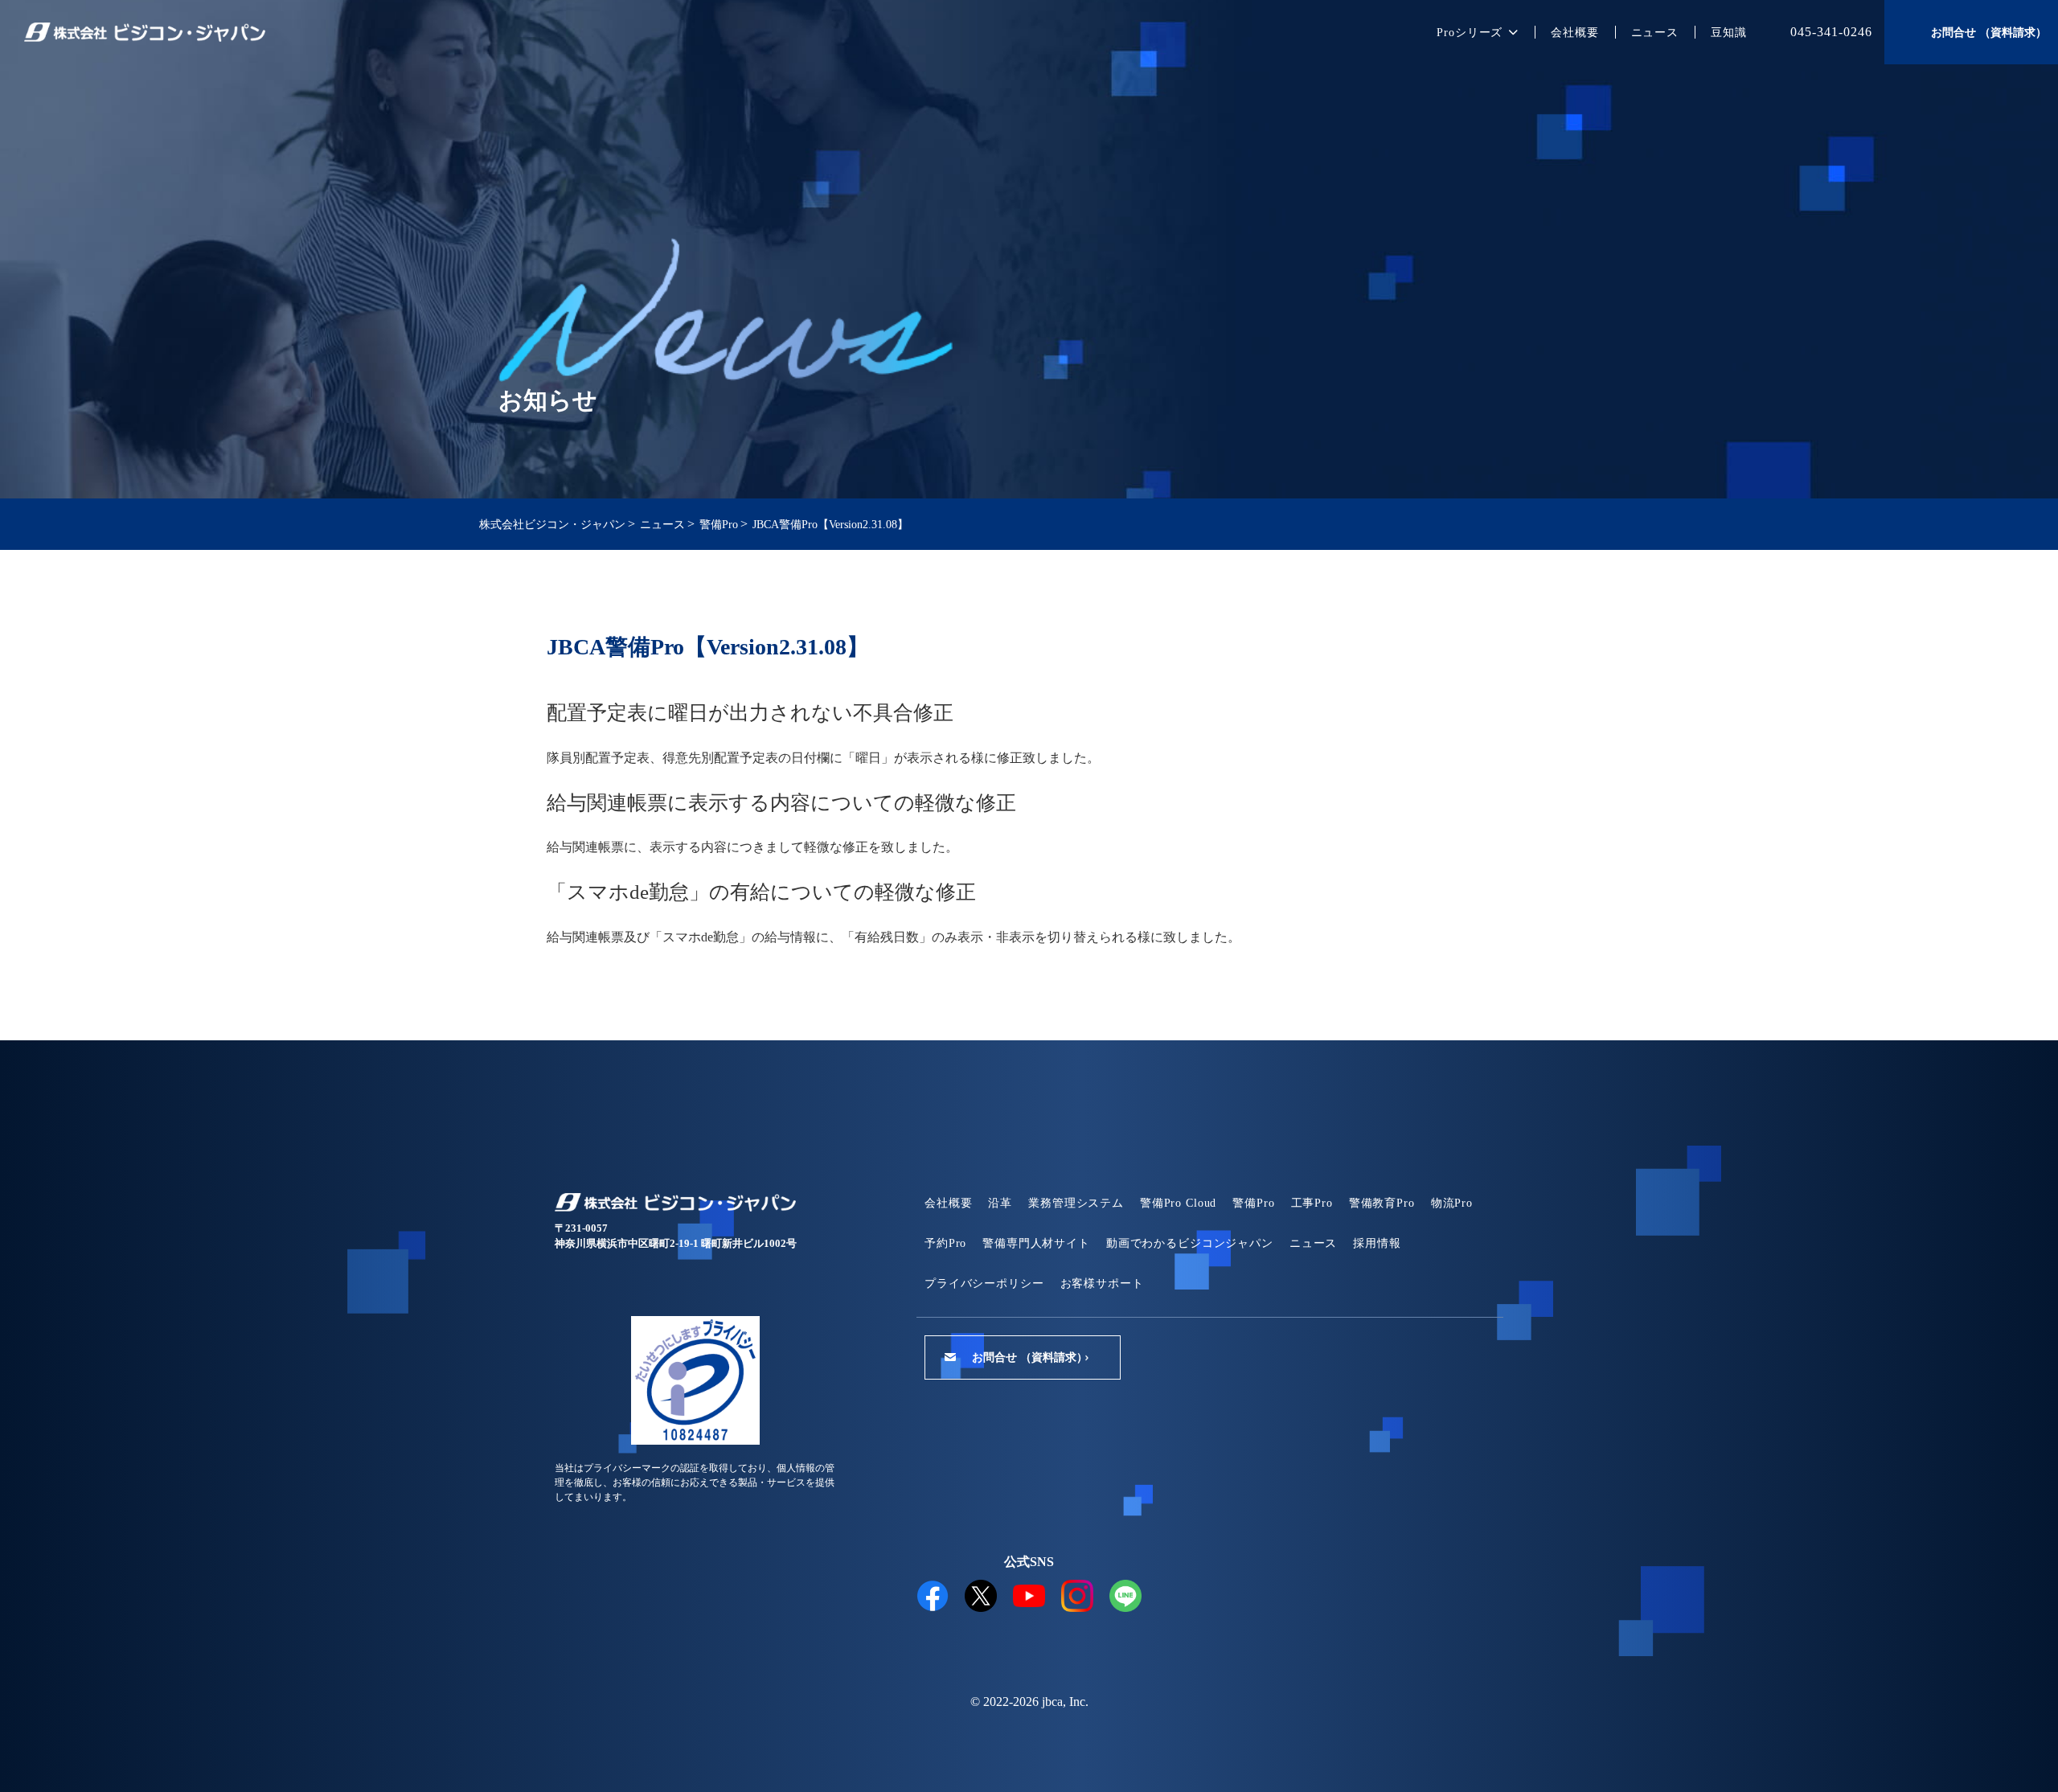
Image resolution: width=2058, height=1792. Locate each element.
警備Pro (1253, 1203)
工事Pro (1312, 1203)
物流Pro (1452, 1203)
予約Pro (945, 1243)
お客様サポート (1102, 1284)
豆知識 (1729, 33)
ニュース (1655, 33)
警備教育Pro (1382, 1203)
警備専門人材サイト (1036, 1243)
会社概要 (1574, 33)
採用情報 (1377, 1243)
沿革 (1000, 1203)
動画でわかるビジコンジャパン (1190, 1243)
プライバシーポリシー (984, 1284)
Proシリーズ (1470, 33)
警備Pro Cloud (1178, 1203)
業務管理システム (1076, 1203)
